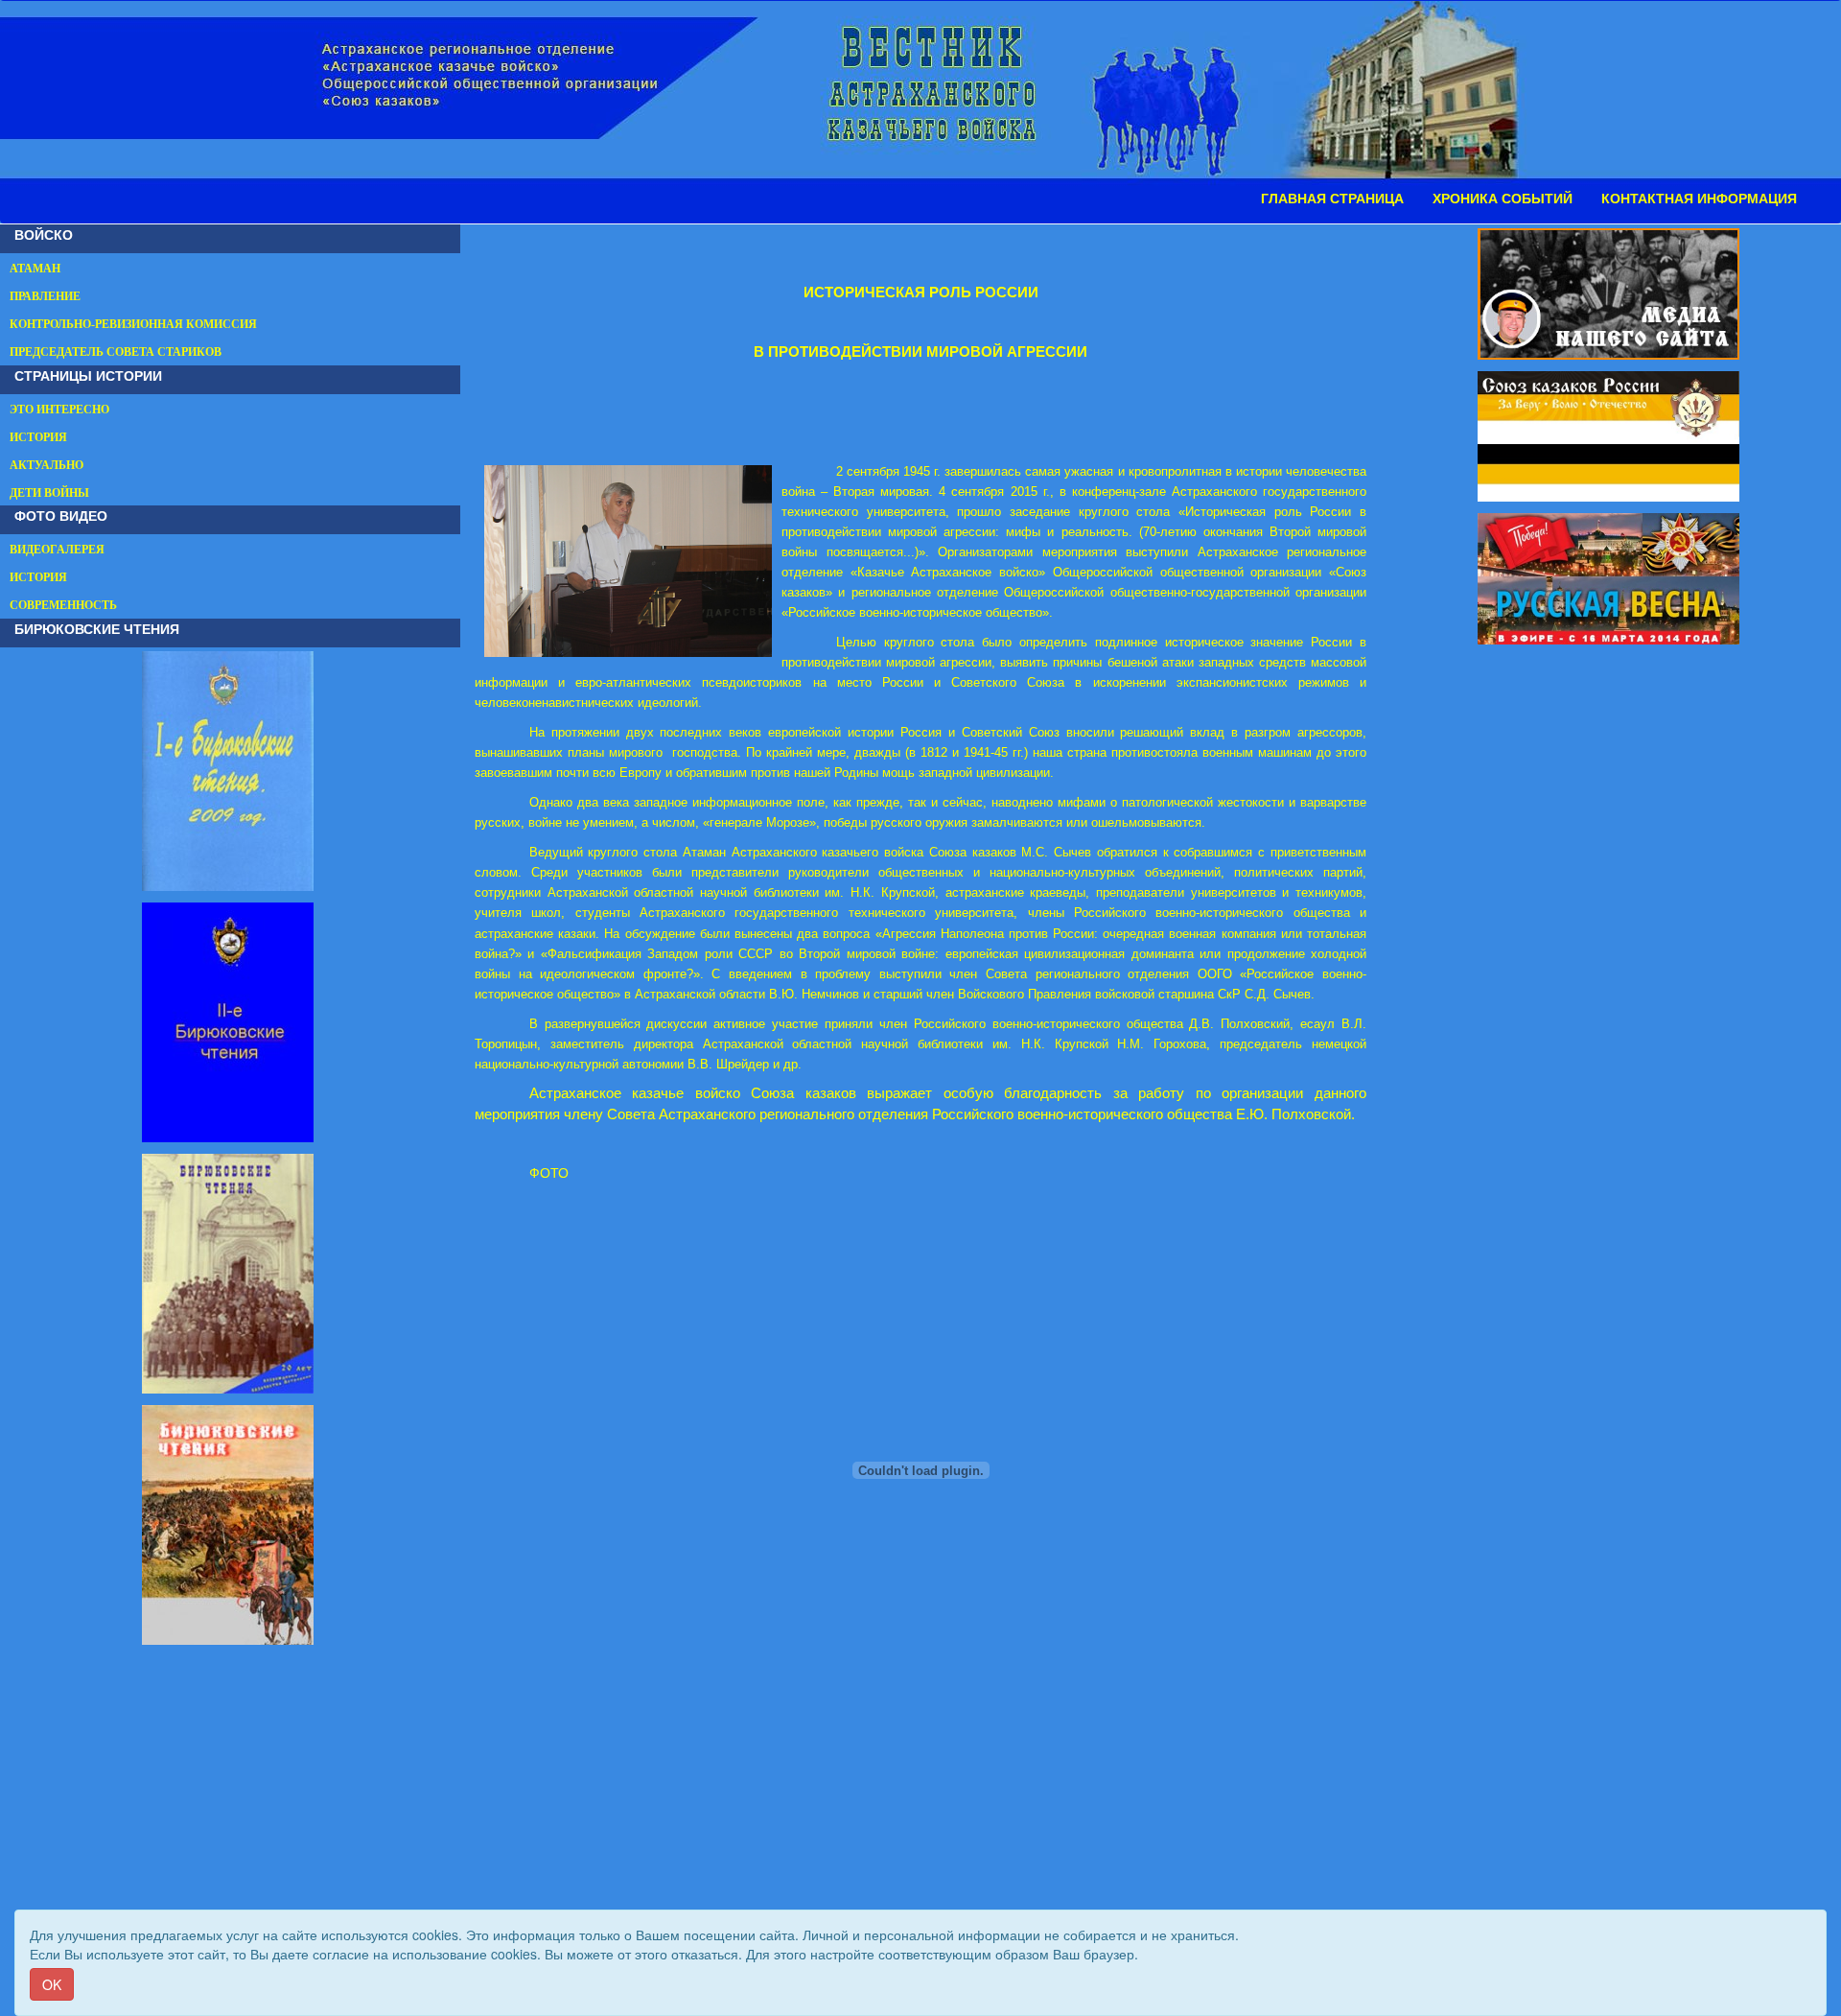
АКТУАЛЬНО (47, 465)
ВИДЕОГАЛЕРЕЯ (57, 550)
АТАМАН (35, 269)
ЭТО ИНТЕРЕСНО (59, 410)
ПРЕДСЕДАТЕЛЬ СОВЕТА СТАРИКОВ (116, 352)
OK (52, 1984)
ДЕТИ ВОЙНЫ (49, 493)
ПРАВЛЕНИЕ (45, 296)
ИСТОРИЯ (38, 437)
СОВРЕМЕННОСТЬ (63, 605)
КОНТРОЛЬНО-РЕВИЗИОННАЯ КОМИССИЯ (133, 324)
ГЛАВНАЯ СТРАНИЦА (1332, 199)
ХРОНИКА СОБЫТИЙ (1503, 199)
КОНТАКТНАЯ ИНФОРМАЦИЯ (1699, 199)
